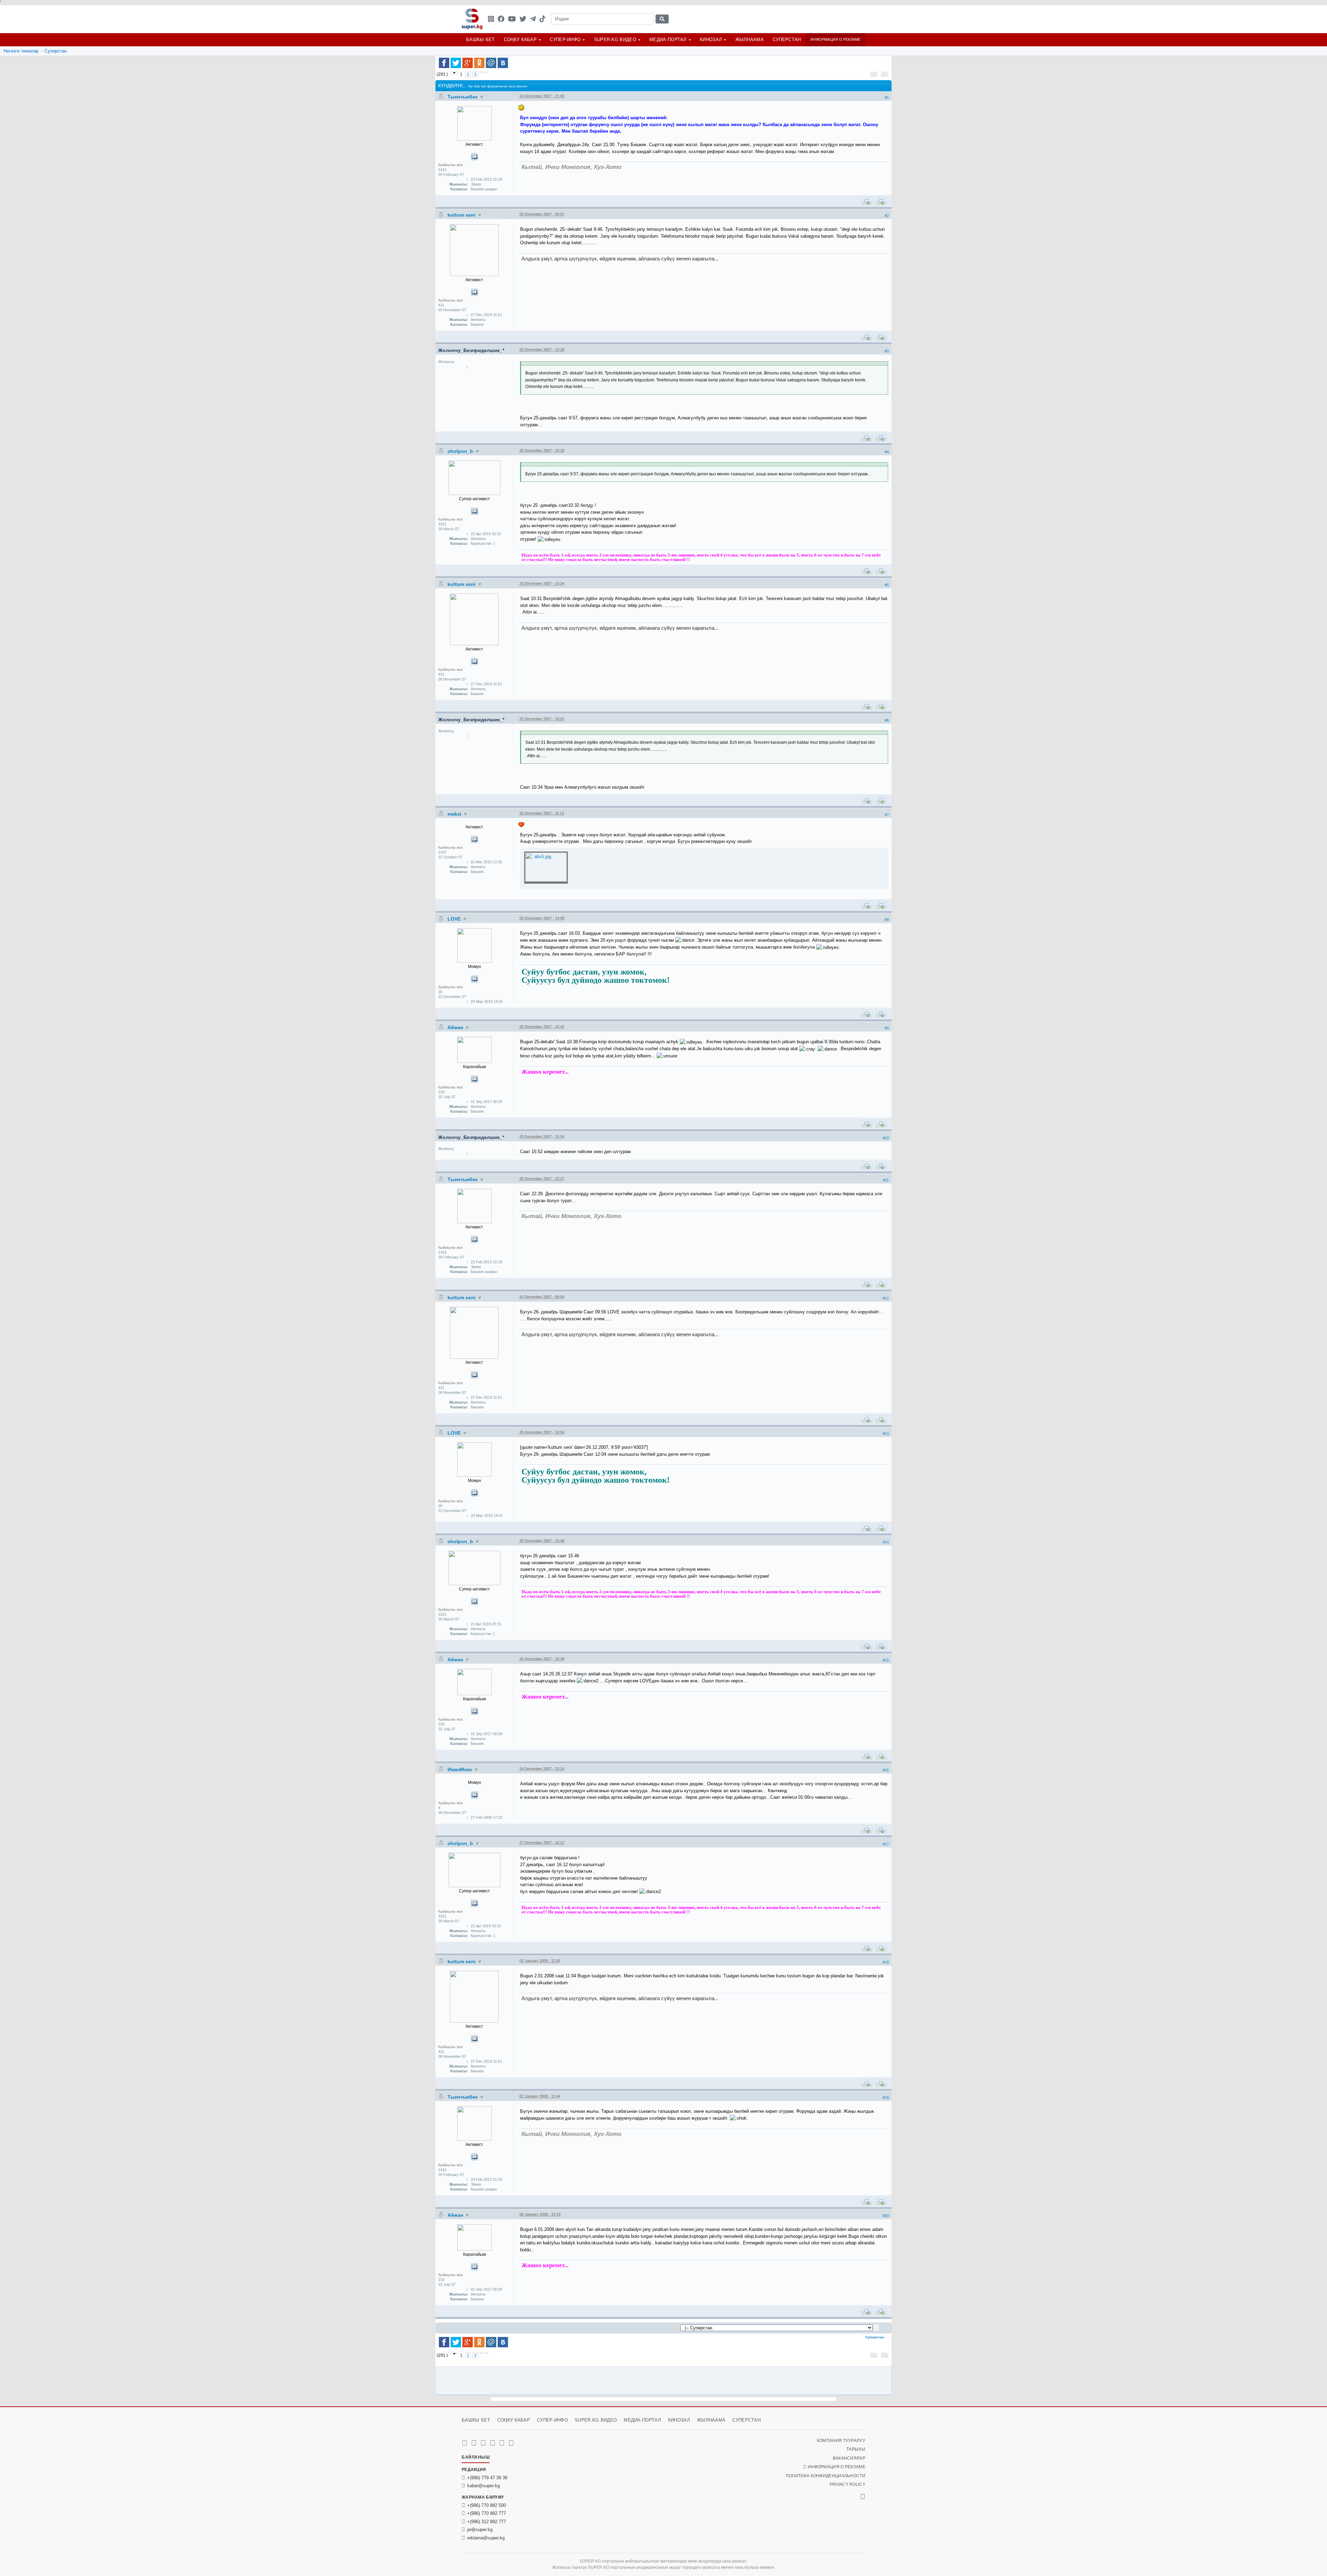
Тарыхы (856, 2449)
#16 (886, 1770)
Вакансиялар (849, 2458)
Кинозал (711, 40)
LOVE (455, 919)
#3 (887, 351)
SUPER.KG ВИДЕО (615, 40)
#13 (886, 1434)
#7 (887, 815)
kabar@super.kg (483, 2486)
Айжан (456, 1027)
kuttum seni (462, 215)
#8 (887, 920)
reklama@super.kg (486, 2538)
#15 (886, 1660)
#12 (886, 1298)
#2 (887, 216)
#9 (887, 1028)
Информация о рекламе (835, 39)
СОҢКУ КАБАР (520, 40)
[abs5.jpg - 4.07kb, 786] (546, 868)
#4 (887, 452)
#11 (886, 1180)
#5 (887, 585)
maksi (455, 814)
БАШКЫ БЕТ (481, 40)
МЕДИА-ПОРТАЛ (668, 40)
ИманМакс (460, 1769)
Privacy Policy (848, 2484)
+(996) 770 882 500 (487, 2505)
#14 (886, 1542)
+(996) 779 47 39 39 (487, 2478)
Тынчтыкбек (463, 97)
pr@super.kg (480, 2530)
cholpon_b (461, 451)
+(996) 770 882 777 (487, 2513)
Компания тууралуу (841, 2441)
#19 (886, 2098)
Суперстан (787, 40)
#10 (886, 1138)
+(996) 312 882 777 (487, 2522)
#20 (886, 2216)
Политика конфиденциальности (826, 2476)
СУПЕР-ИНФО (565, 40)
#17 (886, 1844)
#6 (887, 720)
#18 (886, 1962)
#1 (887, 97)
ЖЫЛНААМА (750, 40)
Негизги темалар (21, 51)
